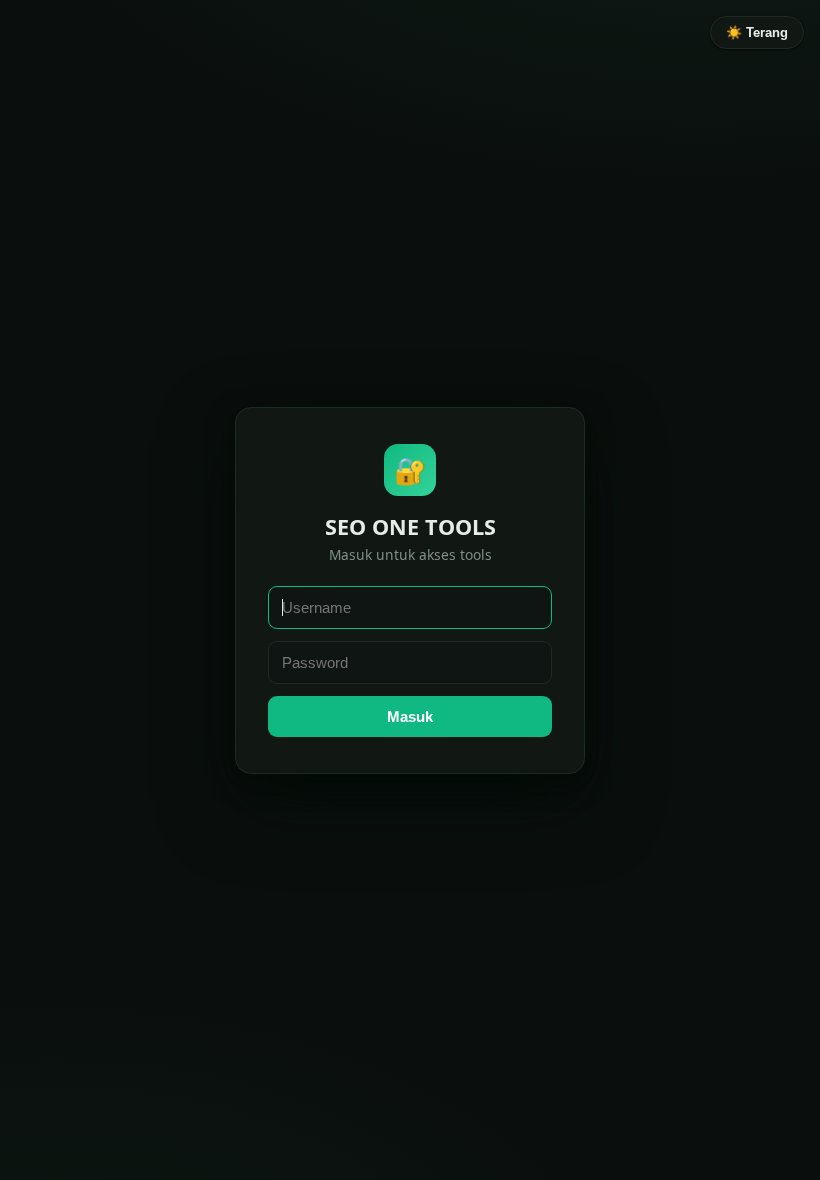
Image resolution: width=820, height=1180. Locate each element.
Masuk (410, 716)
